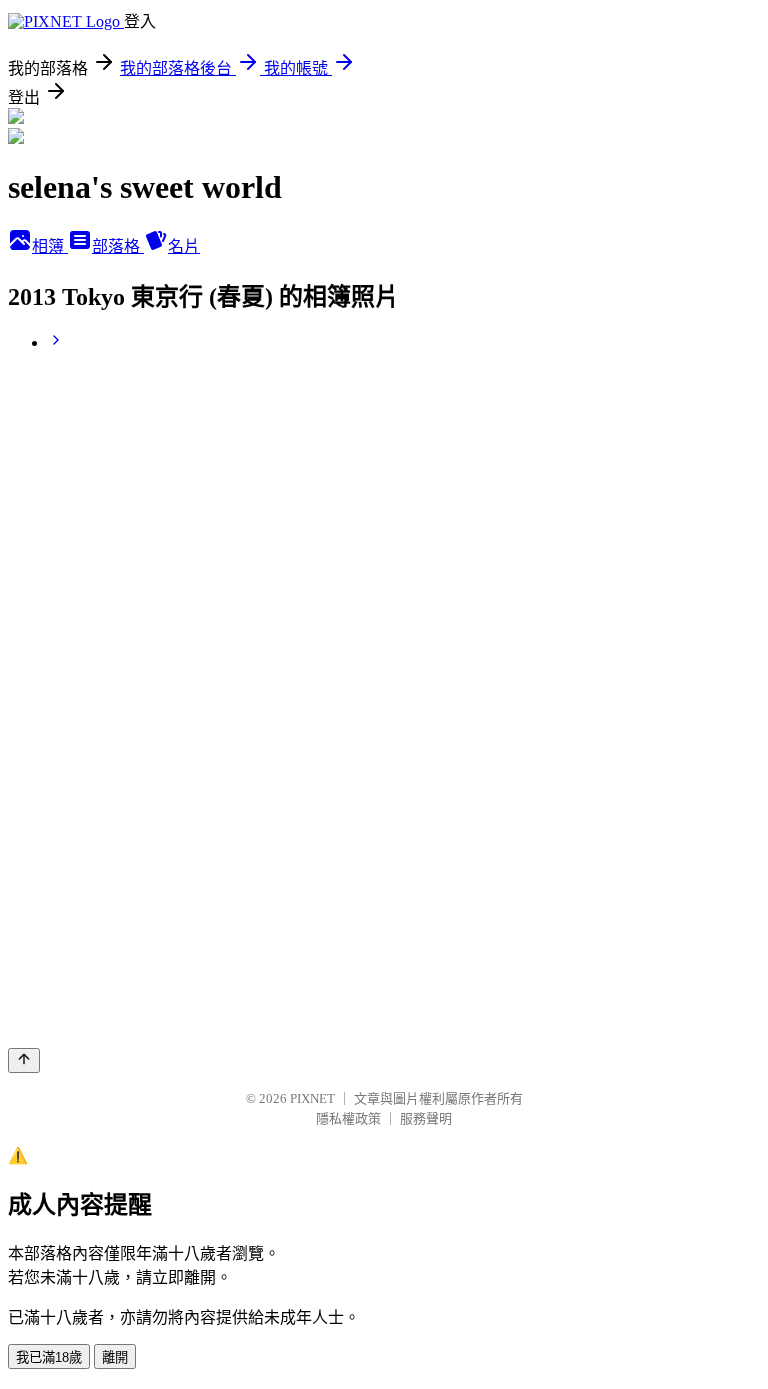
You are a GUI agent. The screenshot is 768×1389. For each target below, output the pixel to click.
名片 (184, 246)
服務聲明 (426, 1118)
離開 (115, 1357)
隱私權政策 (348, 1118)
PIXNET (312, 1098)
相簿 (50, 246)
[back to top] (24, 1060)
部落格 (118, 246)
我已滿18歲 (49, 1357)
